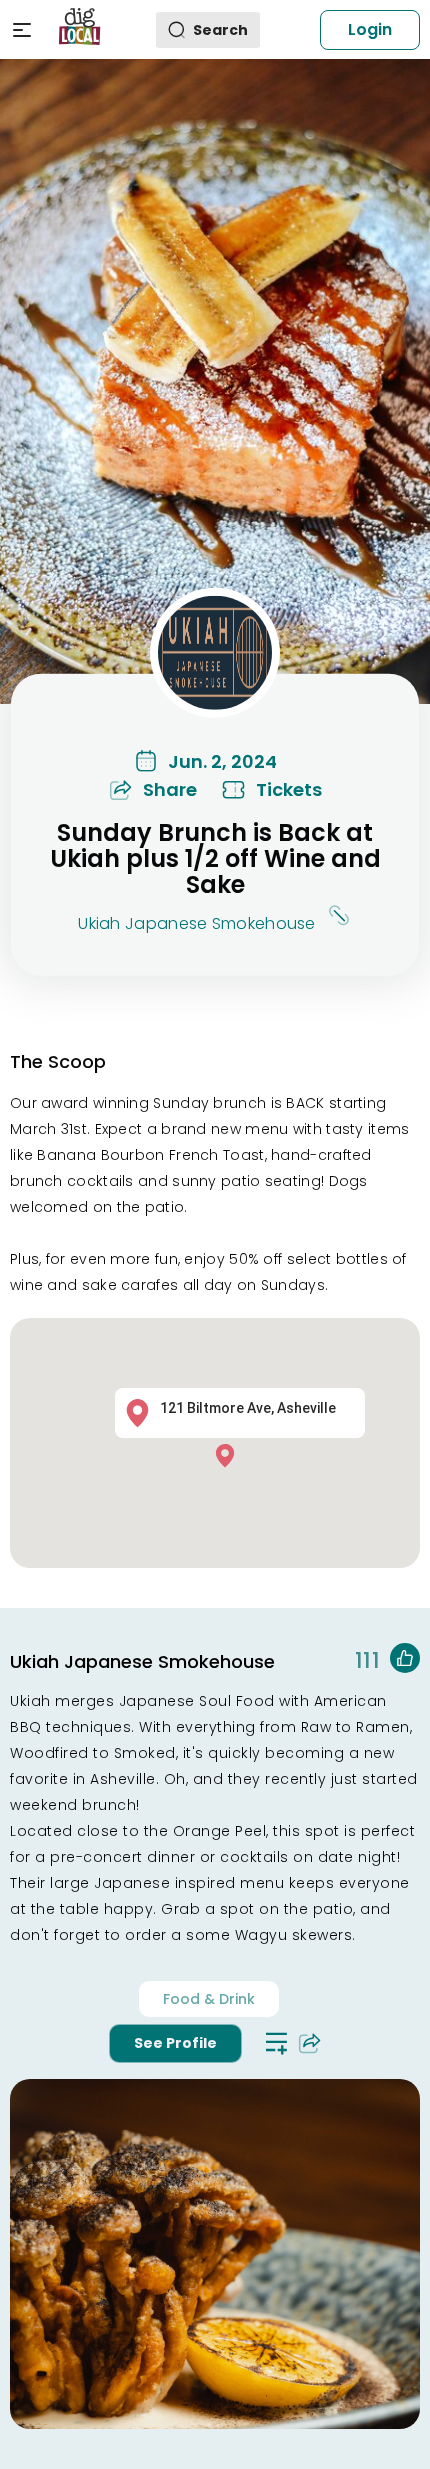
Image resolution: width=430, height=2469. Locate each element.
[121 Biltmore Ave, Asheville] (230, 1454)
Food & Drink (209, 1999)
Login (370, 29)
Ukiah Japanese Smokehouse (197, 922)
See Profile (175, 2043)
